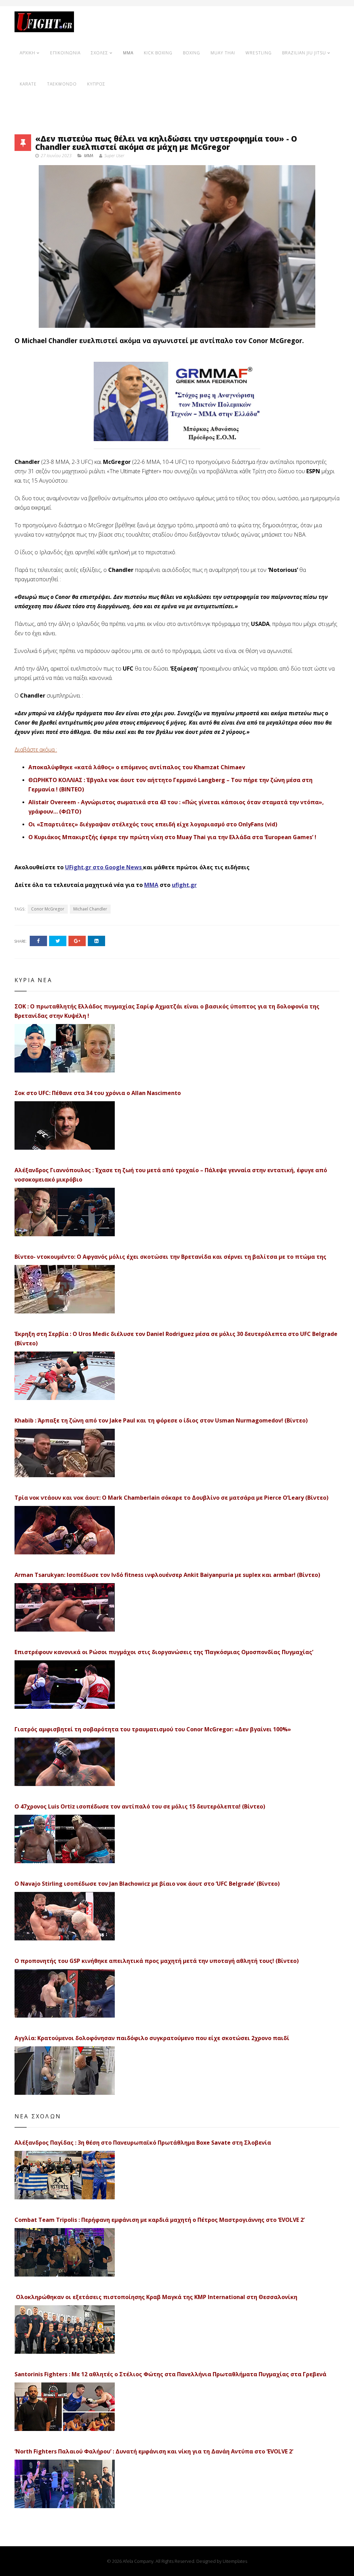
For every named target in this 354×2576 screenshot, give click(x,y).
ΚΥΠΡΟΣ (96, 84)
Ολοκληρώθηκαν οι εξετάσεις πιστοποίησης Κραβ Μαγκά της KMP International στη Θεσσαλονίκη (156, 2297)
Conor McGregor (48, 909)
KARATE (28, 84)
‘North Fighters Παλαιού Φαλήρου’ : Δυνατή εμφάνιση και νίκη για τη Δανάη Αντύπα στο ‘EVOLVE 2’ (154, 2451)
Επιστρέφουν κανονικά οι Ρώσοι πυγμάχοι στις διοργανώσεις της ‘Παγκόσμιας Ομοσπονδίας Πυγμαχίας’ (164, 1652)
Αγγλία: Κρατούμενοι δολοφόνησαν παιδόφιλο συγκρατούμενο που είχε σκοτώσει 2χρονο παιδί (152, 2038)
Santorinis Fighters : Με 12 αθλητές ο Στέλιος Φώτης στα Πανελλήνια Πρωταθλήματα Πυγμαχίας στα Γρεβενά (170, 2374)
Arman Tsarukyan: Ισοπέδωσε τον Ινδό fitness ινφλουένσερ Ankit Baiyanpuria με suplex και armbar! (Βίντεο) (167, 1575)
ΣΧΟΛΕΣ (100, 53)
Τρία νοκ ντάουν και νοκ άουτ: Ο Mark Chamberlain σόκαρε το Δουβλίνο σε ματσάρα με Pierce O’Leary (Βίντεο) (171, 1498)
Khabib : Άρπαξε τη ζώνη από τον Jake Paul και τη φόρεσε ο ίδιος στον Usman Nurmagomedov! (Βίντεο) (161, 1420)
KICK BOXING (158, 53)
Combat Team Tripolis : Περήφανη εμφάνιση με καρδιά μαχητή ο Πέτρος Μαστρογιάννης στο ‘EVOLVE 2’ (160, 2220)
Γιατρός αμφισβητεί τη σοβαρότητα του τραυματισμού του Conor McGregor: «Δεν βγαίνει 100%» (153, 1729)
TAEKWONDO (62, 84)
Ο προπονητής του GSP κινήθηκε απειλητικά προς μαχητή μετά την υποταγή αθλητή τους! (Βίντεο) (157, 1961)
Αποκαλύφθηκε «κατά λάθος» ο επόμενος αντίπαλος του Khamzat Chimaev (137, 767)
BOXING (192, 53)
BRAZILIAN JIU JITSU (304, 53)
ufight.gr (184, 885)
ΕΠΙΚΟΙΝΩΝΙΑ (65, 53)
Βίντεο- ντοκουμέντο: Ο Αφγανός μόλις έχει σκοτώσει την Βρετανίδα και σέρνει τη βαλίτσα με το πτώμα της (170, 1257)
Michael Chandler (90, 909)
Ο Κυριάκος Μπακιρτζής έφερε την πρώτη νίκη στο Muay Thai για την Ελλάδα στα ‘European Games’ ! (172, 837)
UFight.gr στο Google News (103, 867)
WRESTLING (259, 53)
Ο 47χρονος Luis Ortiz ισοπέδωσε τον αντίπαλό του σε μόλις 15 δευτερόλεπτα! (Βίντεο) (140, 1806)
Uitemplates (235, 2561)
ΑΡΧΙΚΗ (27, 53)
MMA (128, 53)
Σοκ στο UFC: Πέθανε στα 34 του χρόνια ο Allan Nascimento (98, 1093)
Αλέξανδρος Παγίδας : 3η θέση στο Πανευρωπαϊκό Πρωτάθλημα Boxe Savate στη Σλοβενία (143, 2143)
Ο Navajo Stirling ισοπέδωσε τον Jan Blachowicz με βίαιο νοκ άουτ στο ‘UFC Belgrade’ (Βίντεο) (147, 1884)
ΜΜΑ (151, 885)
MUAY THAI (223, 53)
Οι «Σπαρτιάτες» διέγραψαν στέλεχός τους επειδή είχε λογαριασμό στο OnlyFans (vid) (153, 824)
